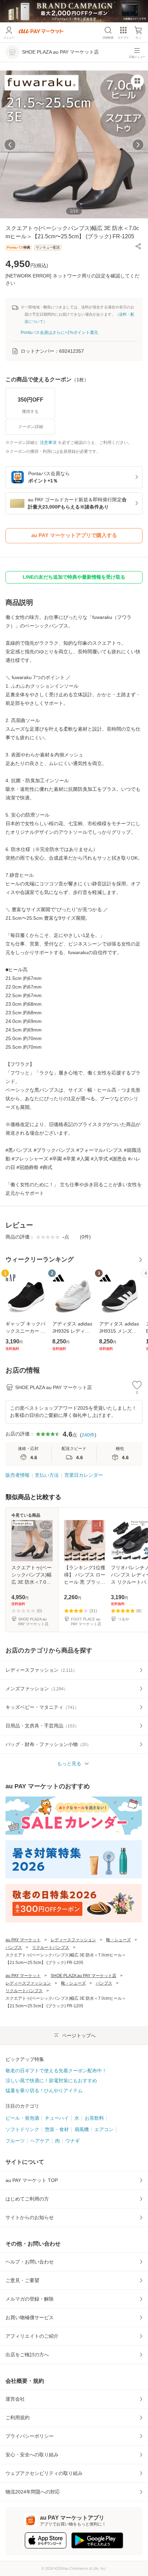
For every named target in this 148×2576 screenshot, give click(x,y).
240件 (88, 1435)
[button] (138, 246)
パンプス (14, 1947)
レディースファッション (73, 1940)
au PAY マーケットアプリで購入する (74, 535)
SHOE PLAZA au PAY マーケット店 (83, 1976)
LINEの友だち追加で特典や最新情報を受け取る (74, 577)
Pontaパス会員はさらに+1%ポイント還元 (59, 332)
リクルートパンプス (51, 1947)
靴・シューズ (118, 1940)
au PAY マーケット (23, 1940)
